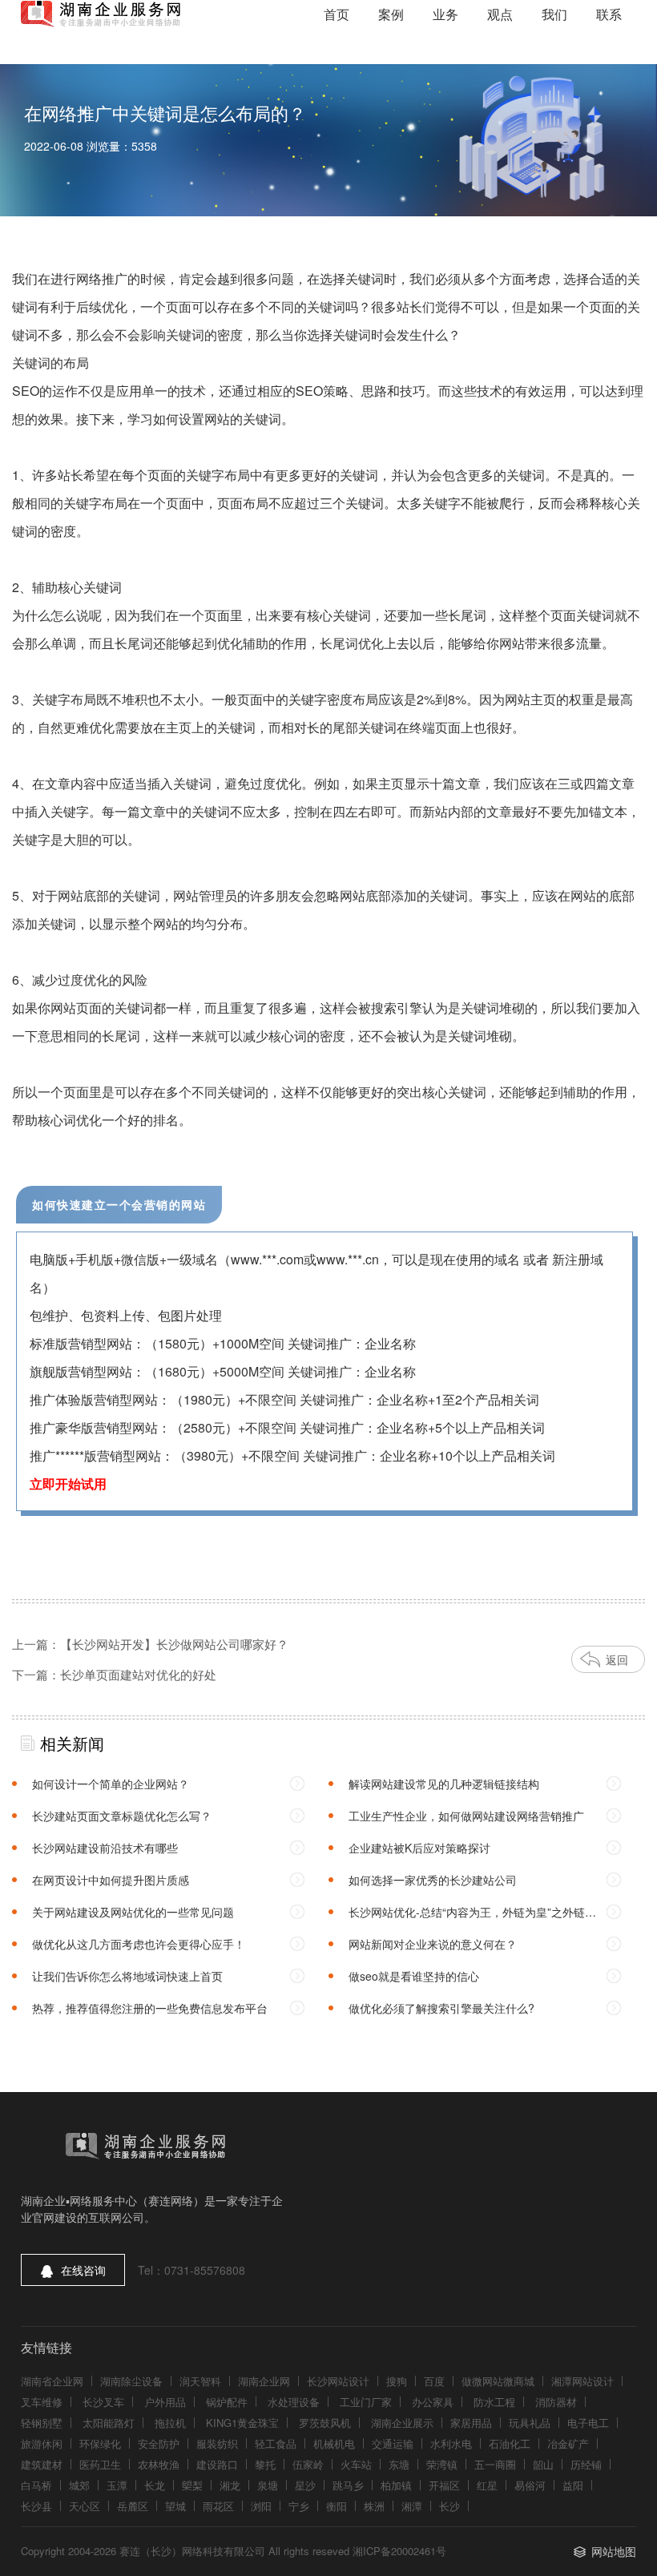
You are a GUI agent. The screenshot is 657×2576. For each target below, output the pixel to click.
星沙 (305, 2485)
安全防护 (159, 2443)
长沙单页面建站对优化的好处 (138, 1674)
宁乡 (299, 2506)
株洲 (374, 2506)
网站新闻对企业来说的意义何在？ (433, 1944)
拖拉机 (170, 2423)
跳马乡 (348, 2485)
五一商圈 (495, 2464)
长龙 (155, 2485)
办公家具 (433, 2402)
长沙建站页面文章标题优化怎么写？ (122, 1816)
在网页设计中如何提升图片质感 (111, 1880)
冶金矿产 (568, 2443)
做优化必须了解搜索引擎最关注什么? (441, 2008)
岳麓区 (133, 2506)
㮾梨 (192, 2485)
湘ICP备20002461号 (399, 2551)
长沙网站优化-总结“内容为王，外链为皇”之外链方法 (472, 1916)
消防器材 (556, 2402)
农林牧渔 (159, 2464)
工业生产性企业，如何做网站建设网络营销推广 (466, 1816)
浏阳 (261, 2506)
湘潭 (412, 2506)
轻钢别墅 (42, 2423)
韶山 (543, 2464)
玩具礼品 (530, 2423)
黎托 (265, 2464)
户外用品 (165, 2402)
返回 (617, 1659)
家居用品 (471, 2423)
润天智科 (200, 2381)
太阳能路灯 (109, 2423)
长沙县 (36, 2506)
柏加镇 (396, 2485)
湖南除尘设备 (131, 2381)
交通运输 (393, 2443)
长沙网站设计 (338, 2381)
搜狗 (397, 2381)
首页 (337, 14)
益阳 (573, 2485)
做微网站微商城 (498, 2381)
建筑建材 (42, 2464)
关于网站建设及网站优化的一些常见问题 (133, 1912)
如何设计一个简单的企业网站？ (111, 1784)
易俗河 (530, 2485)
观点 (500, 14)
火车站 (356, 2464)
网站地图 (614, 2551)
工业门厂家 (366, 2402)
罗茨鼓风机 (325, 2423)
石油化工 (510, 2443)
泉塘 (268, 2485)
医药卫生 (100, 2464)
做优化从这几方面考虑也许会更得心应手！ (139, 1944)
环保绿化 (100, 2443)
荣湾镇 (442, 2464)
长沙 (449, 2506)
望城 (175, 2506)
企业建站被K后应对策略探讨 (419, 1848)
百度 (434, 2381)
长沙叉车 (103, 2402)
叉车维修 (42, 2402)
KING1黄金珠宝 (242, 2423)
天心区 (85, 2506)
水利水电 (451, 2443)
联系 (609, 14)
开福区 (444, 2485)
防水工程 (494, 2402)
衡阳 (337, 2506)
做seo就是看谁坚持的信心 (414, 1976)
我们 (554, 14)
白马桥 (36, 2485)
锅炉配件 (227, 2402)
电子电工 (588, 2423)
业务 (445, 14)
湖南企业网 (264, 2381)
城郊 (79, 2485)
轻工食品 (276, 2443)
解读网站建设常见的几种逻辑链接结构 (444, 1784)
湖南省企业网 (52, 2381)
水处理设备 (294, 2402)
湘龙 (230, 2485)
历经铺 (586, 2464)
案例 (391, 14)
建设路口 (217, 2464)
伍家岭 (308, 2464)
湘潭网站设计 (582, 2381)
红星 (487, 2485)
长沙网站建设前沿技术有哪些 (105, 1848)
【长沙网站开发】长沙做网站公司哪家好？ (174, 1644)
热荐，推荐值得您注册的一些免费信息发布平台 (150, 2008)
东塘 (399, 2464)
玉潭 (117, 2485)
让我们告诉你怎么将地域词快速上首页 (127, 1976)
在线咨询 (83, 2270)
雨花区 (218, 2506)
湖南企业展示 (402, 2423)
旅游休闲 (42, 2443)
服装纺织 (217, 2443)
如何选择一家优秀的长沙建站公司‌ (433, 1880)
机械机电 (334, 2443)
